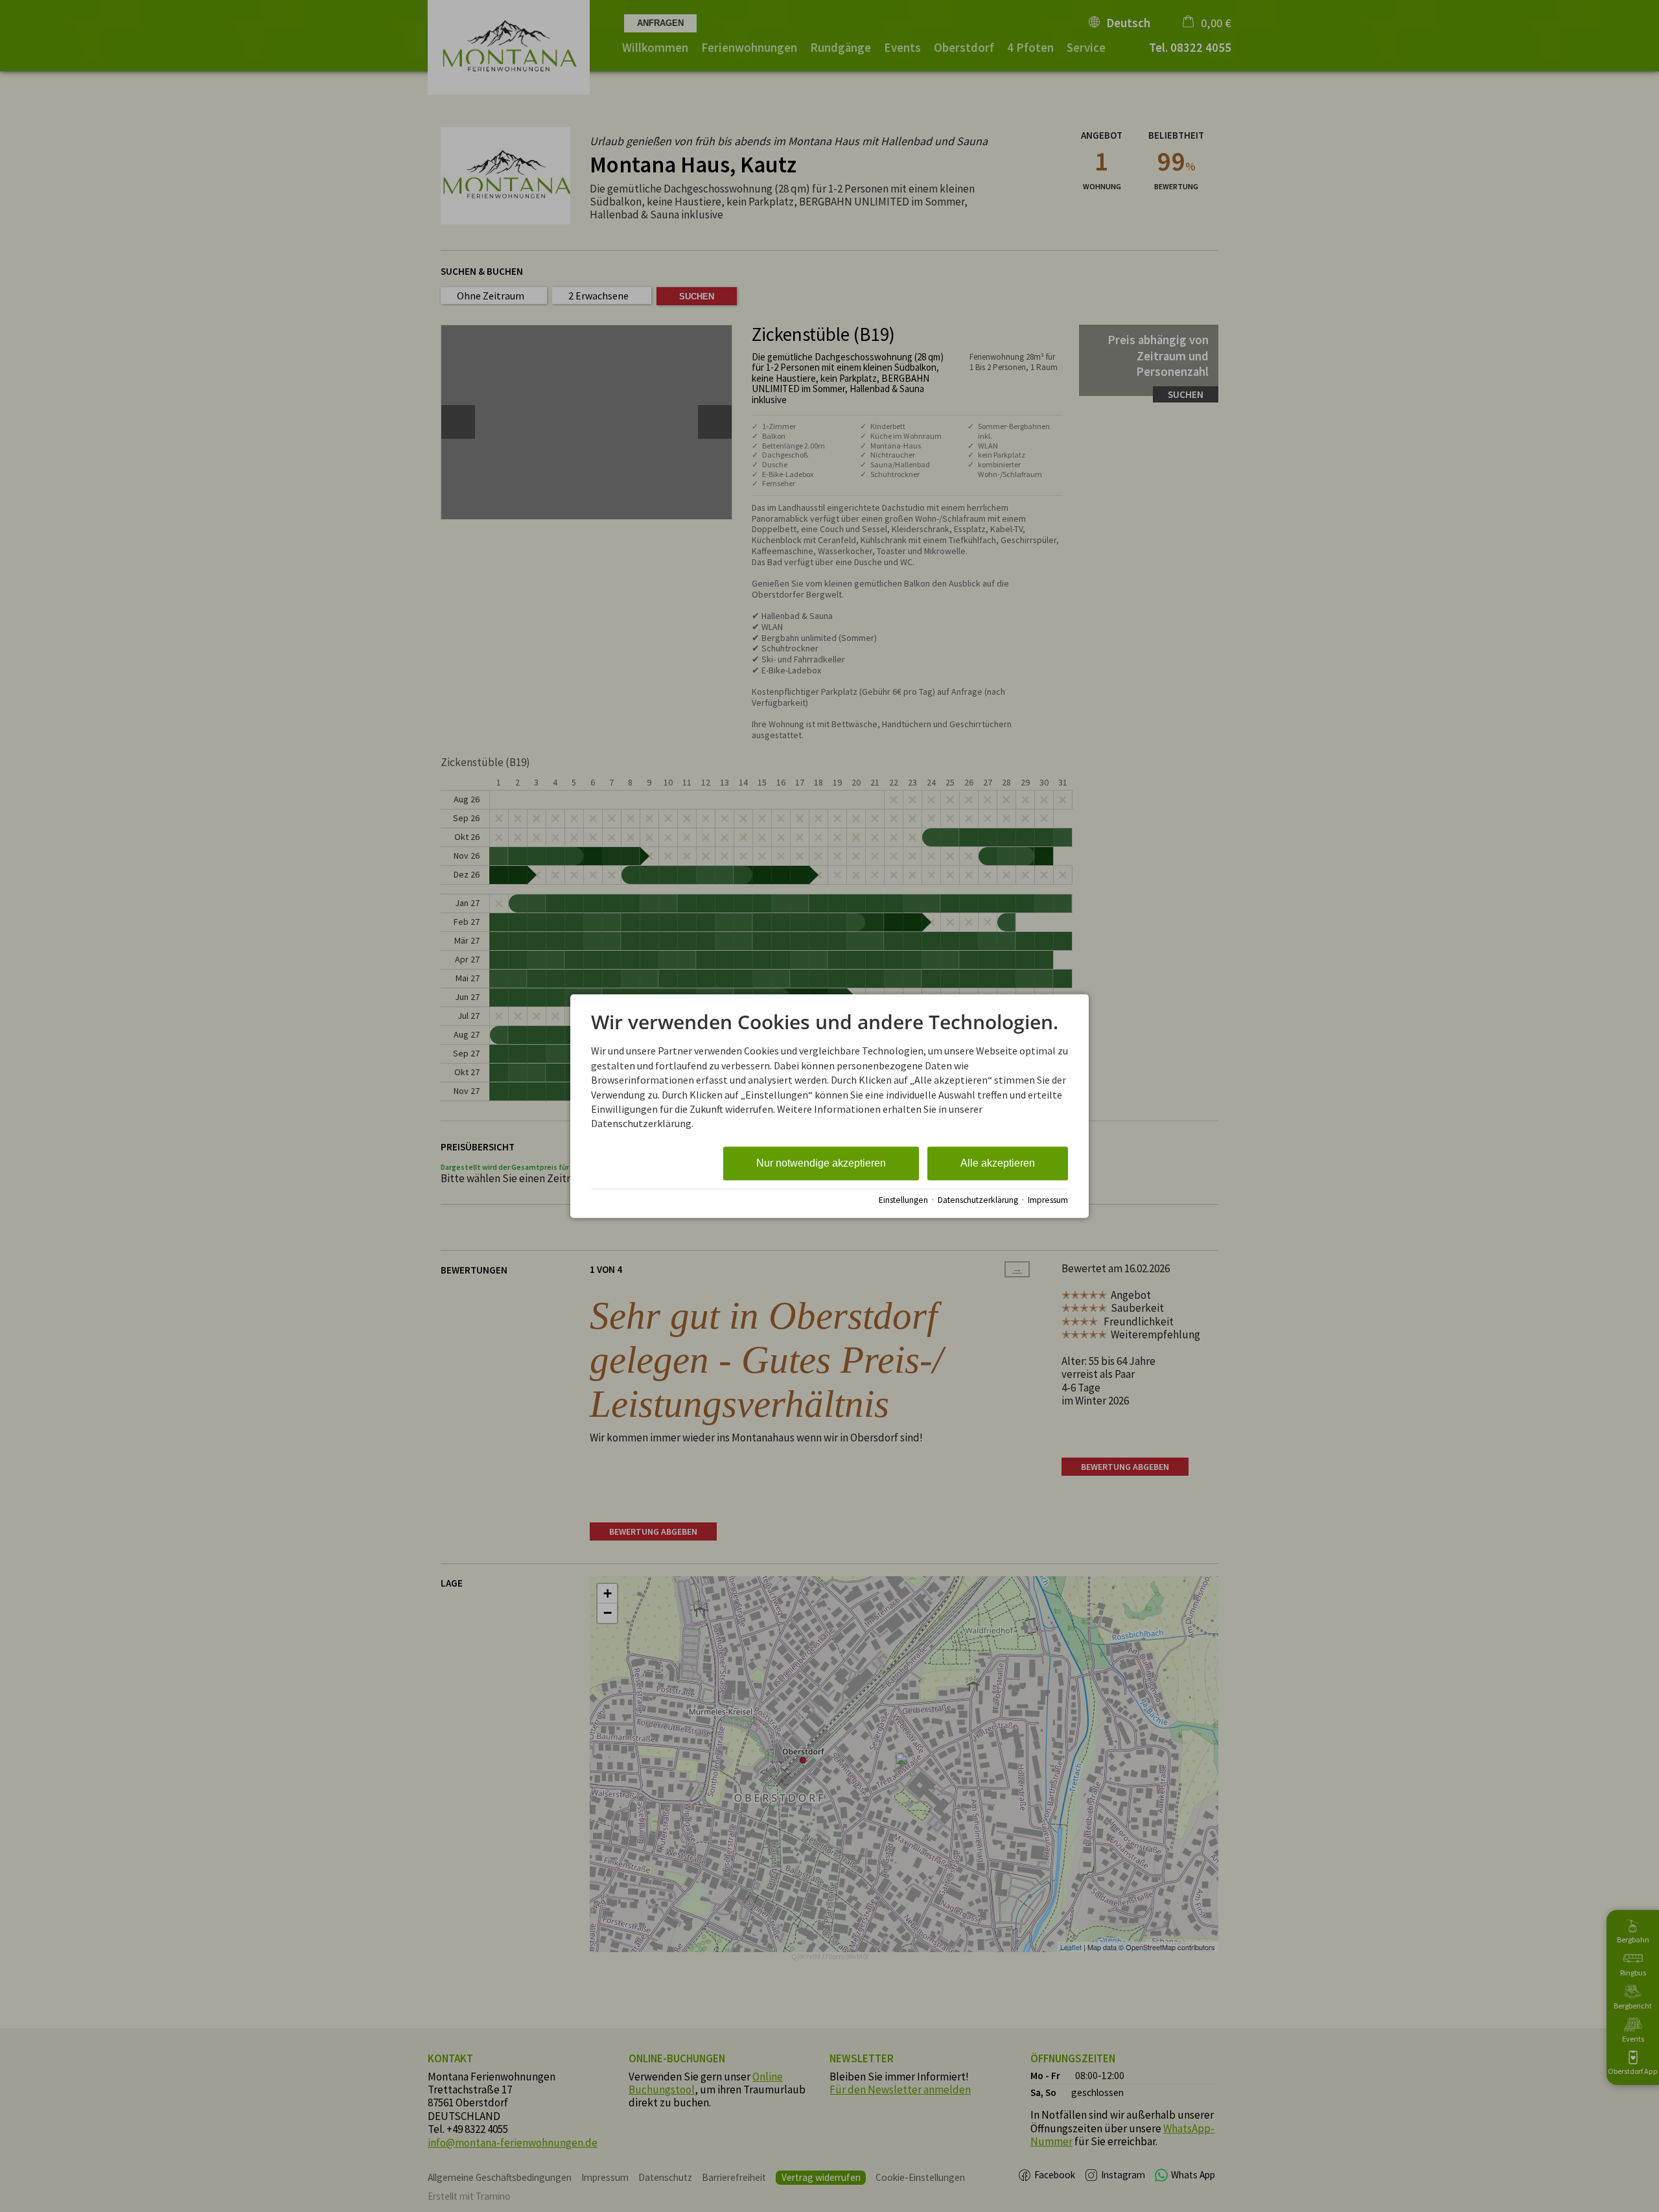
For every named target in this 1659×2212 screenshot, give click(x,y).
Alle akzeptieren (998, 1163)
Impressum (1048, 1200)
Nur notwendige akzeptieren (821, 1163)
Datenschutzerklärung (978, 1200)
